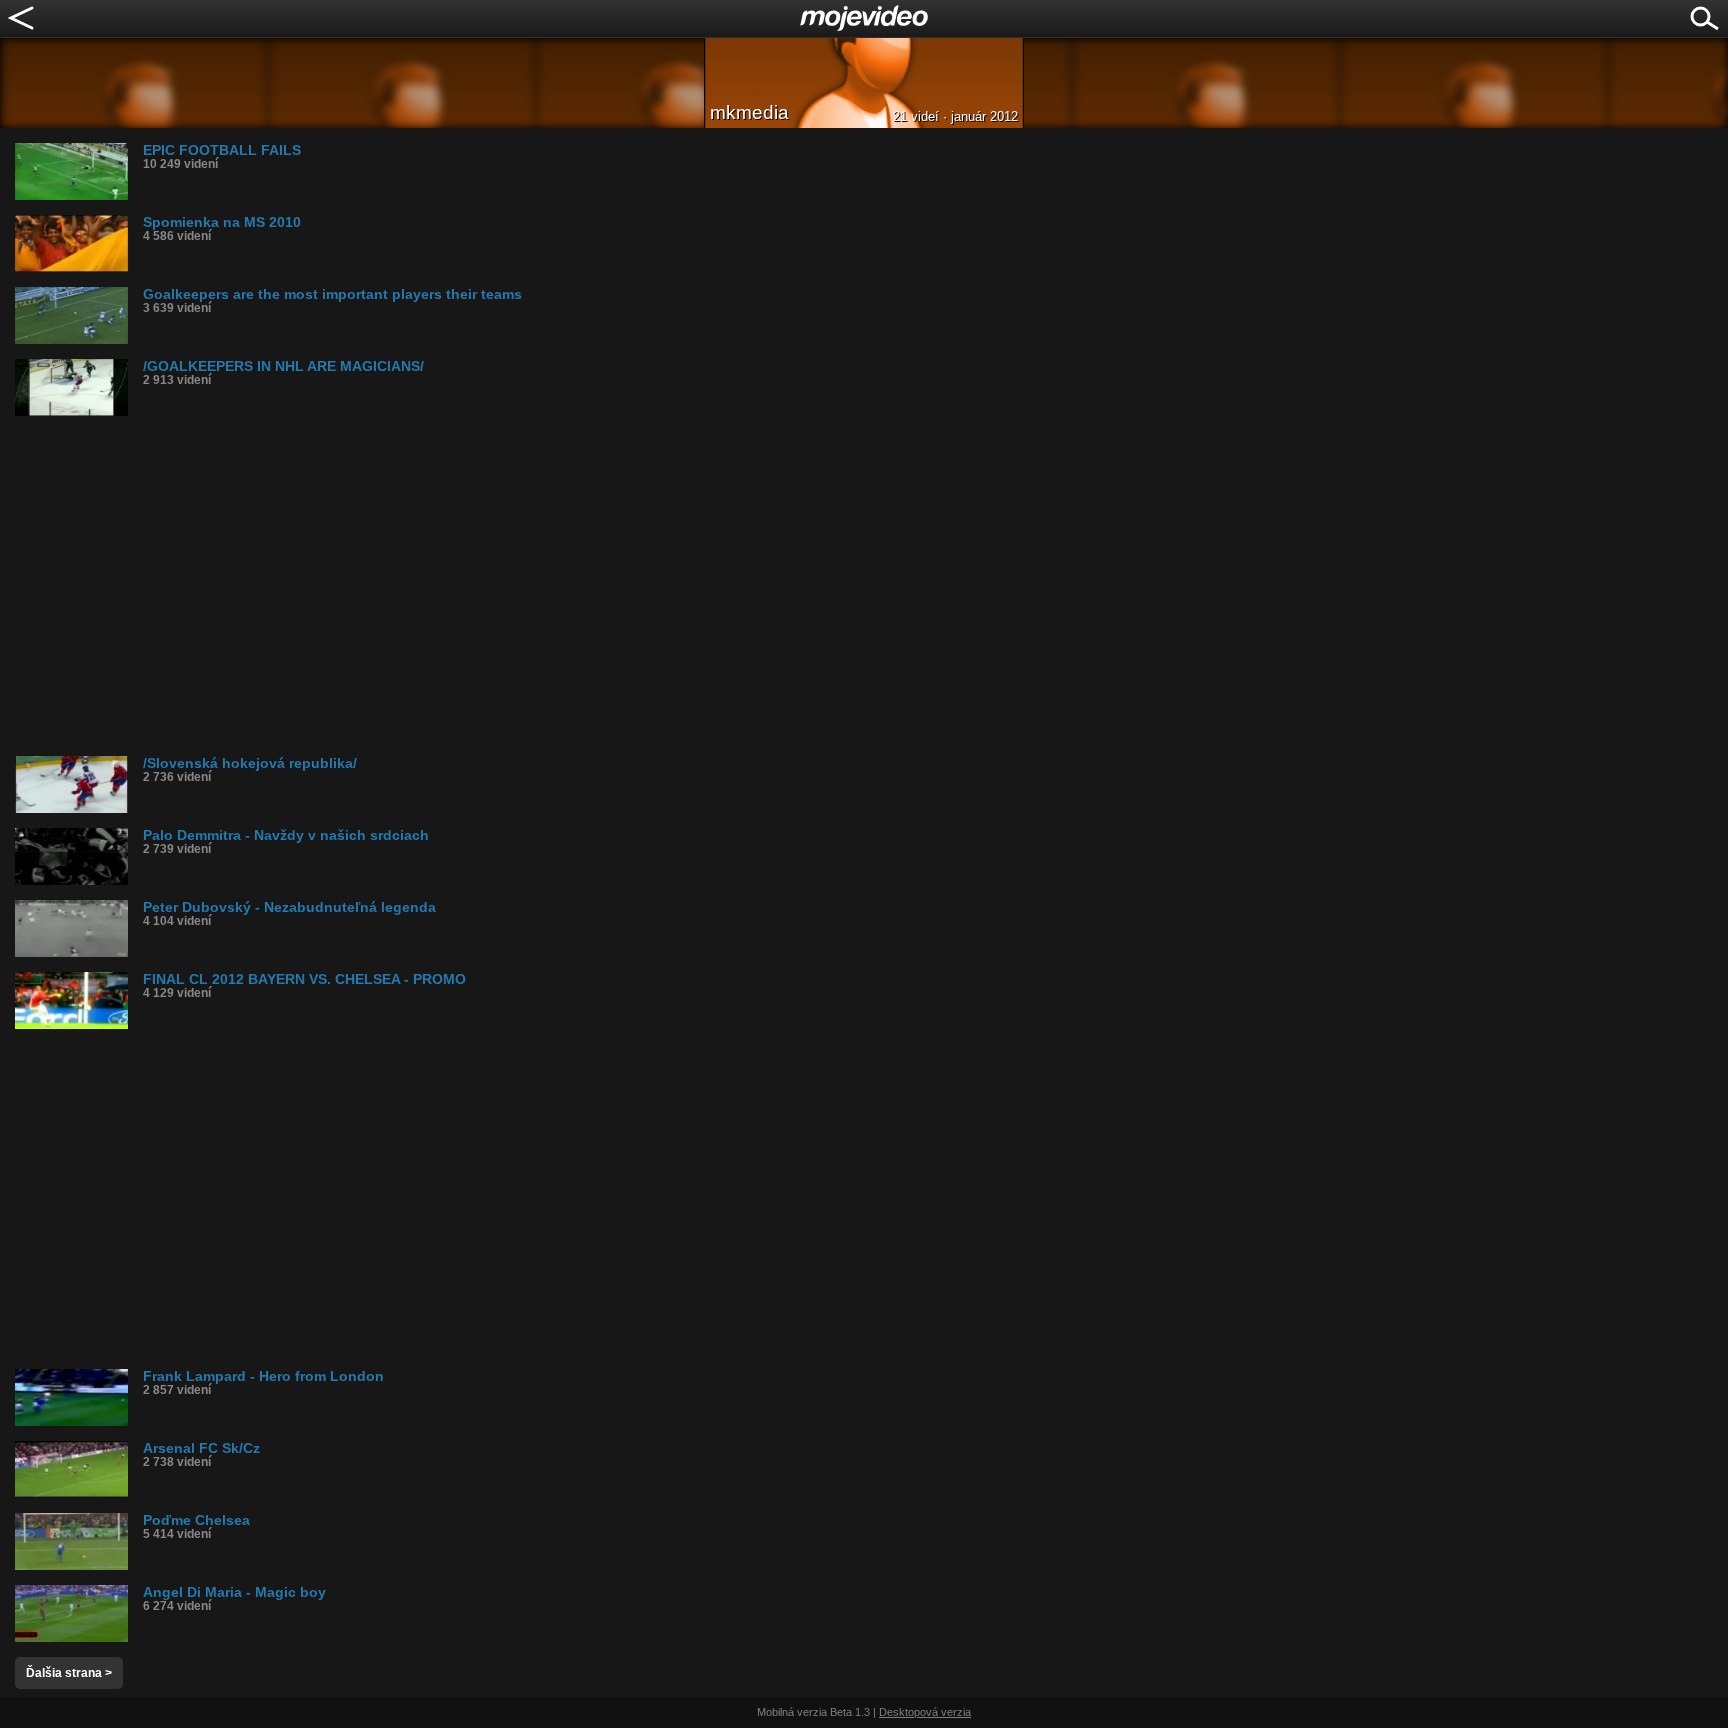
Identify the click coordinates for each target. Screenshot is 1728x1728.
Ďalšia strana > (69, 1673)
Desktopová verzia (925, 1712)
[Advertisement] (615, 586)
